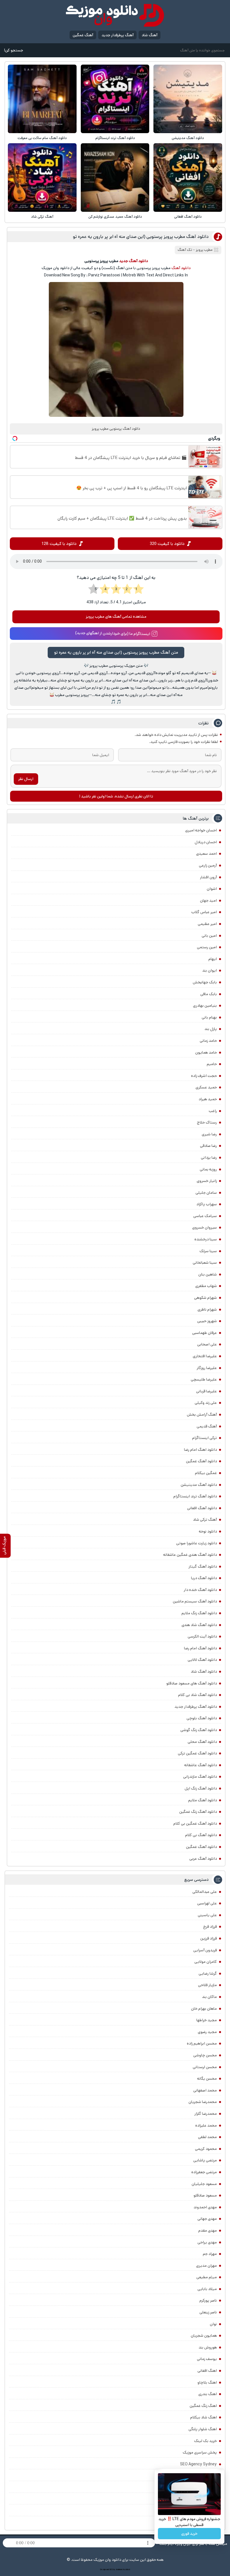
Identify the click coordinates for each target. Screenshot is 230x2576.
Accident (127, 2570)
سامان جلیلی (206, 1193)
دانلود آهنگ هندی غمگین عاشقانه (190, 1555)
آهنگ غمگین (83, 35)
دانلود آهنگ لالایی (202, 1660)
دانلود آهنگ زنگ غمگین (198, 1812)
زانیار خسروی (207, 1181)
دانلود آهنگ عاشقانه (201, 1765)
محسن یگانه (207, 2079)
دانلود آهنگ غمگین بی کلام (195, 1824)
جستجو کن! (13, 50)
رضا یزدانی (209, 1158)
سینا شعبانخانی (205, 1263)
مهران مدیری (206, 2266)
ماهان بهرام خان (204, 2009)
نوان (213, 2324)
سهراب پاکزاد (207, 1204)
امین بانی (209, 936)
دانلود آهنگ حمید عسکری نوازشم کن (115, 217)
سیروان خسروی (204, 1227)
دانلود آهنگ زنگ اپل (201, 1788)
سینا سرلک (208, 1251)
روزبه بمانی (208, 1169)
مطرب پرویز (204, 250)
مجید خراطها (207, 2020)
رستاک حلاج (207, 1122)
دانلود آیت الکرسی (202, 1636)
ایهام (213, 959)
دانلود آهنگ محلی (202, 1742)
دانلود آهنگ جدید (134, 261)
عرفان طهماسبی (204, 1333)
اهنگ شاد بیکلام (203, 2417)
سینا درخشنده (206, 1239)
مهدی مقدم (208, 2231)
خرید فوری (189, 2534)
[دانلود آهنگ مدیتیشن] (188, 99)
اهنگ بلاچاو (207, 2382)
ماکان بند (209, 1997)
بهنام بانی (209, 1017)
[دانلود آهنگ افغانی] (188, 178)
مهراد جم (210, 2254)
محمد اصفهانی (205, 2090)
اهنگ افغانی (207, 2371)
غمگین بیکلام (206, 1473)
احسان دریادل (206, 842)
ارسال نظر (26, 779)
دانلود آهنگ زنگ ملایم (199, 1613)
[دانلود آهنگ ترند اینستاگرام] (115, 99)
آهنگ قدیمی (207, 1426)
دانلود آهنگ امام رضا (200, 1648)
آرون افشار (208, 877)
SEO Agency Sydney (198, 2464)
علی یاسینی (207, 1915)
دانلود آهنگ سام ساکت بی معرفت (42, 138)
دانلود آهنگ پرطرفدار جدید (196, 1707)
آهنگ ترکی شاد (42, 217)
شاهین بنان (208, 1274)
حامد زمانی (208, 1041)
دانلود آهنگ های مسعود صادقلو (192, 1683)
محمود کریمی (206, 2149)
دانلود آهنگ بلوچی (202, 1718)
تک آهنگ (185, 250)
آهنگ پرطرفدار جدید (118, 35)
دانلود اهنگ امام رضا (200, 1450)
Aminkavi (119, 2570)
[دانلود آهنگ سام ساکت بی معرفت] (42, 99)
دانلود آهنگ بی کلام (201, 1835)
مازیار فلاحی (207, 1985)
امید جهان (208, 901)
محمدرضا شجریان (203, 2102)
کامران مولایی (206, 1962)
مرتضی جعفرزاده (204, 2172)
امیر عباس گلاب (204, 912)
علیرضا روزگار (207, 1368)
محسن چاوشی (205, 2055)
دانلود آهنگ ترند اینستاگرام (115, 138)
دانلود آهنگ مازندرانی (200, 1777)
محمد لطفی (207, 2137)
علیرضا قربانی (206, 1391)
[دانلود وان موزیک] (115, 15)
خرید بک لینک (205, 2441)
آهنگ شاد (150, 35)
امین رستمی (207, 947)
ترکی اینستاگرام (204, 1438)
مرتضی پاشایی (205, 2160)
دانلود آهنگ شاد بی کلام (197, 1695)
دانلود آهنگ (181, 268)
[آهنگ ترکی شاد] (42, 178)
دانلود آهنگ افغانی (188, 217)
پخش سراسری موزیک (200, 2452)
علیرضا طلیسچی (204, 1379)
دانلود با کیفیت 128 (59, 544)
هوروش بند (208, 2347)
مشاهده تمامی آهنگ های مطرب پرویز (116, 617)
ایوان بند (210, 970)
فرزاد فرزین (209, 1938)
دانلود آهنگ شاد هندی (199, 1625)
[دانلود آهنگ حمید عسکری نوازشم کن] (115, 178)
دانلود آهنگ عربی (203, 1859)
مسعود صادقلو (205, 2195)
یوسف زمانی (207, 2359)
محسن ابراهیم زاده (202, 2043)
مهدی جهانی (207, 2219)
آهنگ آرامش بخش (202, 1415)
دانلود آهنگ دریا (204, 1578)
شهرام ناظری (207, 1309)
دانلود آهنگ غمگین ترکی (197, 1753)
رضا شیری (209, 1134)
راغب (213, 1111)
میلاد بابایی (207, 2289)
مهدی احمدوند (205, 2207)
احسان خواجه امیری (201, 830)
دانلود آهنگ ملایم (203, 1800)
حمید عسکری (206, 1087)
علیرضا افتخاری (205, 1356)
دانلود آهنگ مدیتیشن (188, 138)
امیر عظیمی (207, 924)
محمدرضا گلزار (206, 2114)
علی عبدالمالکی (205, 1892)
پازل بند (211, 1029)
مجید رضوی (207, 2032)
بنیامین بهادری (205, 1006)
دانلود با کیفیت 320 (167, 544)
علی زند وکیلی (206, 1403)
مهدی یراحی (207, 2242)
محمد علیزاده (206, 2125)
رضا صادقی (208, 1146)
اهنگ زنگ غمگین (203, 2406)
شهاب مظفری (206, 1286)
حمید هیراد (208, 1099)
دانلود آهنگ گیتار (203, 1566)
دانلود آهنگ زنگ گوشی (199, 1730)
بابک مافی (209, 994)
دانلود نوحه (208, 1531)
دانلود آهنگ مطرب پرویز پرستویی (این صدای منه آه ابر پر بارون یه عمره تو (141, 237)
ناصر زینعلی (208, 2312)
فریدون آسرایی (205, 1950)
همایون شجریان (204, 2336)
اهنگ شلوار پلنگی (203, 2429)
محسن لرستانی (205, 2067)
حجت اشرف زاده (204, 1076)
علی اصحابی (207, 1344)
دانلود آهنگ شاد (204, 1672)
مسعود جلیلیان (204, 2184)
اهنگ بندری (208, 2394)
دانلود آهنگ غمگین (201, 1461)
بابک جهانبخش (205, 982)
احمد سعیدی (206, 854)
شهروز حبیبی (207, 1321)
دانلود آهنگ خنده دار (200, 1590)
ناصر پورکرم (208, 2300)
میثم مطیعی (207, 2277)
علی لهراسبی (207, 1903)
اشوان (212, 889)
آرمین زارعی (208, 865)
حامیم (212, 1064)
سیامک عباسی (205, 1216)
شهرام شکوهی (205, 1298)
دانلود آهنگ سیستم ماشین (195, 1601)
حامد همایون (206, 1052)
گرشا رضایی (208, 1974)
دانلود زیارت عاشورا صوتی (196, 1543)
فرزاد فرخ (210, 1927)
